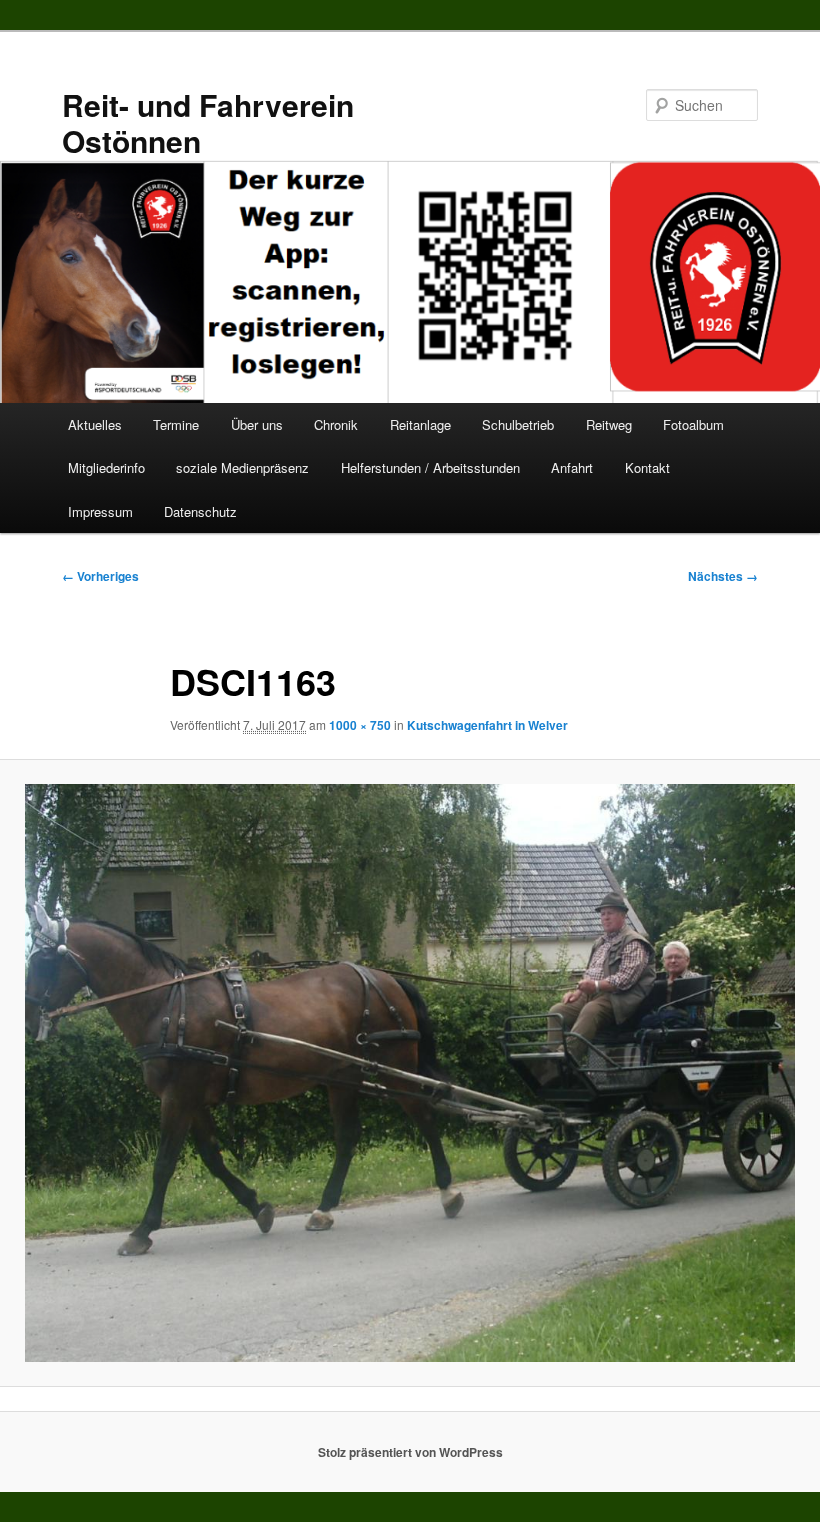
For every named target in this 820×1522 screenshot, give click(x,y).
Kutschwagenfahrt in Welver (487, 725)
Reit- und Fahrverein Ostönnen (208, 122)
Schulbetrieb (518, 424)
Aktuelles (95, 424)
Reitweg (609, 424)
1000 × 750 (360, 725)
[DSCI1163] (410, 1073)
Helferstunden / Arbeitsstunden (430, 467)
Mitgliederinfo (106, 467)
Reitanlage (420, 424)
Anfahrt (572, 467)
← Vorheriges (100, 576)
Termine (176, 424)
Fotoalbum (693, 424)
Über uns (257, 424)
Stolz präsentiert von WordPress (410, 1452)
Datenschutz (200, 511)
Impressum (100, 511)
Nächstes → (723, 576)
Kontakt (647, 467)
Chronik (336, 424)
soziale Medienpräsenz (242, 467)
